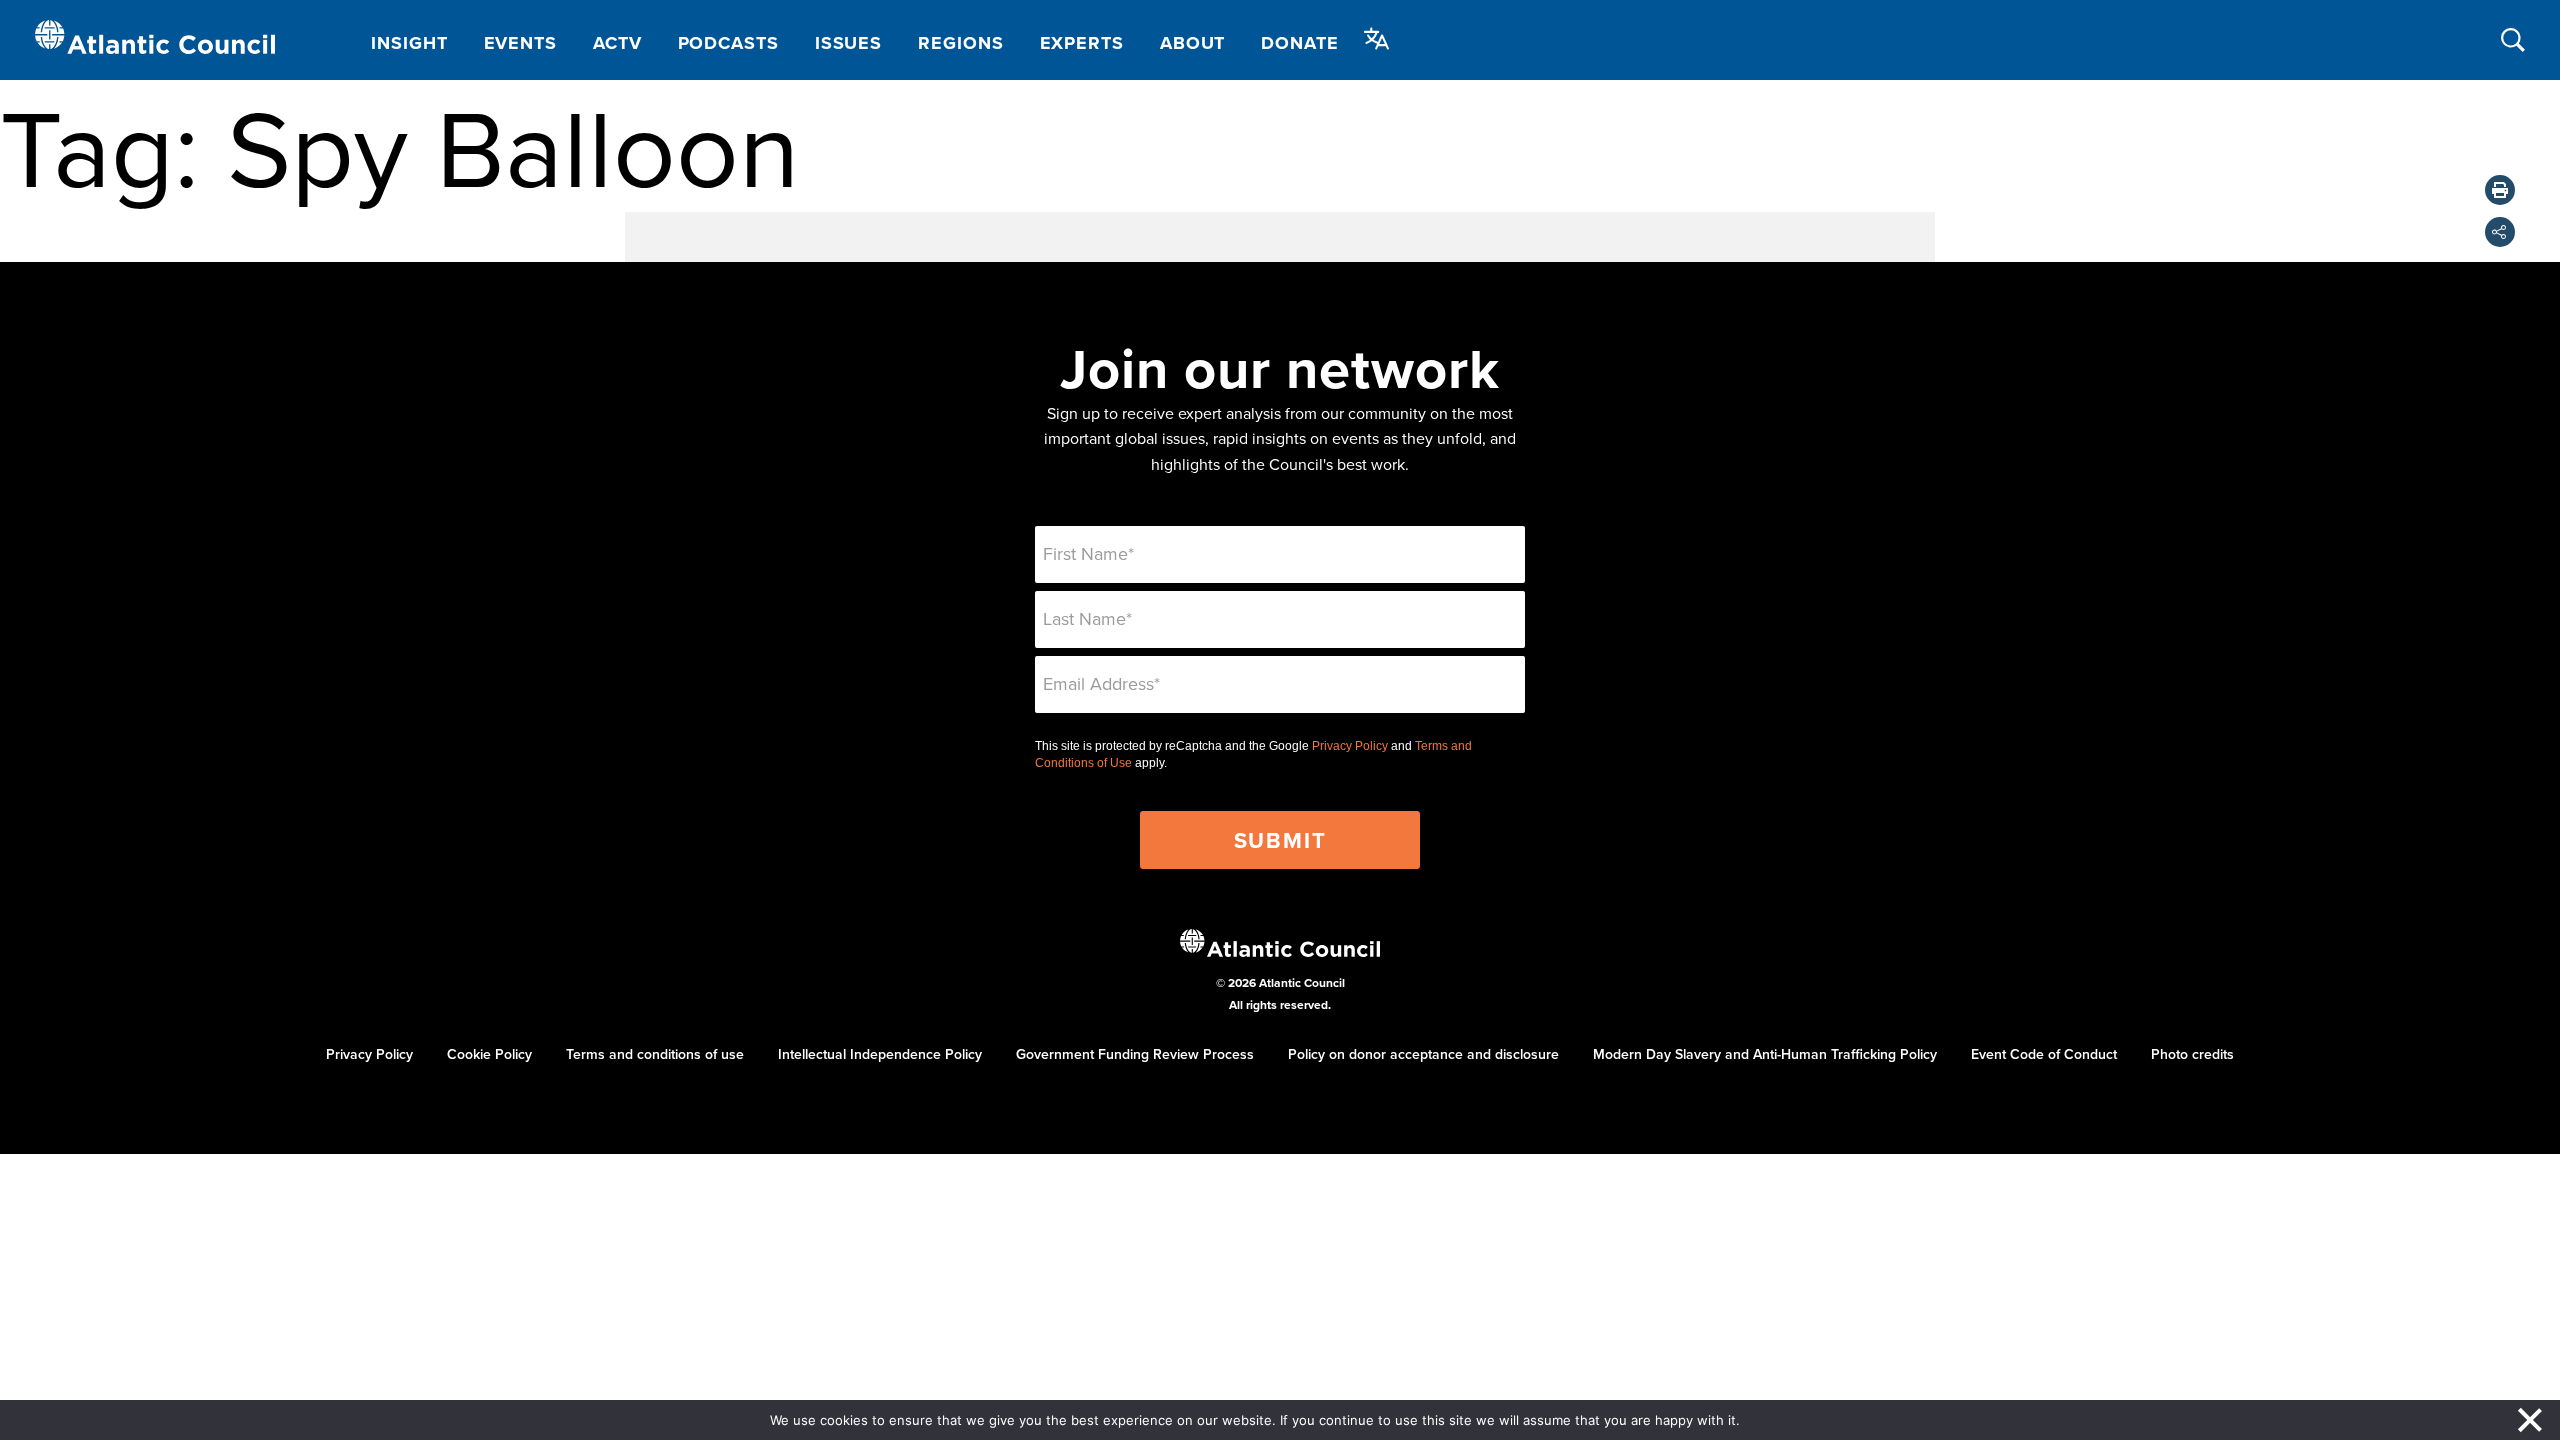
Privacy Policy (1350, 746)
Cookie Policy (489, 1054)
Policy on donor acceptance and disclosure (1423, 1054)
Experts (1082, 43)
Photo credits (2192, 1054)
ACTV (617, 43)
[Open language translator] (1377, 39)
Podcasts (728, 43)
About (1193, 43)
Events (520, 43)
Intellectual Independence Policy (880, 1054)
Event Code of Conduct (2044, 1054)
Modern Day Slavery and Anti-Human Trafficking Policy (1765, 1054)
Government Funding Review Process (1135, 1054)
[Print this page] (2500, 190)
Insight (409, 43)
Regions (960, 43)
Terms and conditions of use (655, 1054)
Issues (848, 43)
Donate (1299, 43)
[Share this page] (2500, 232)
